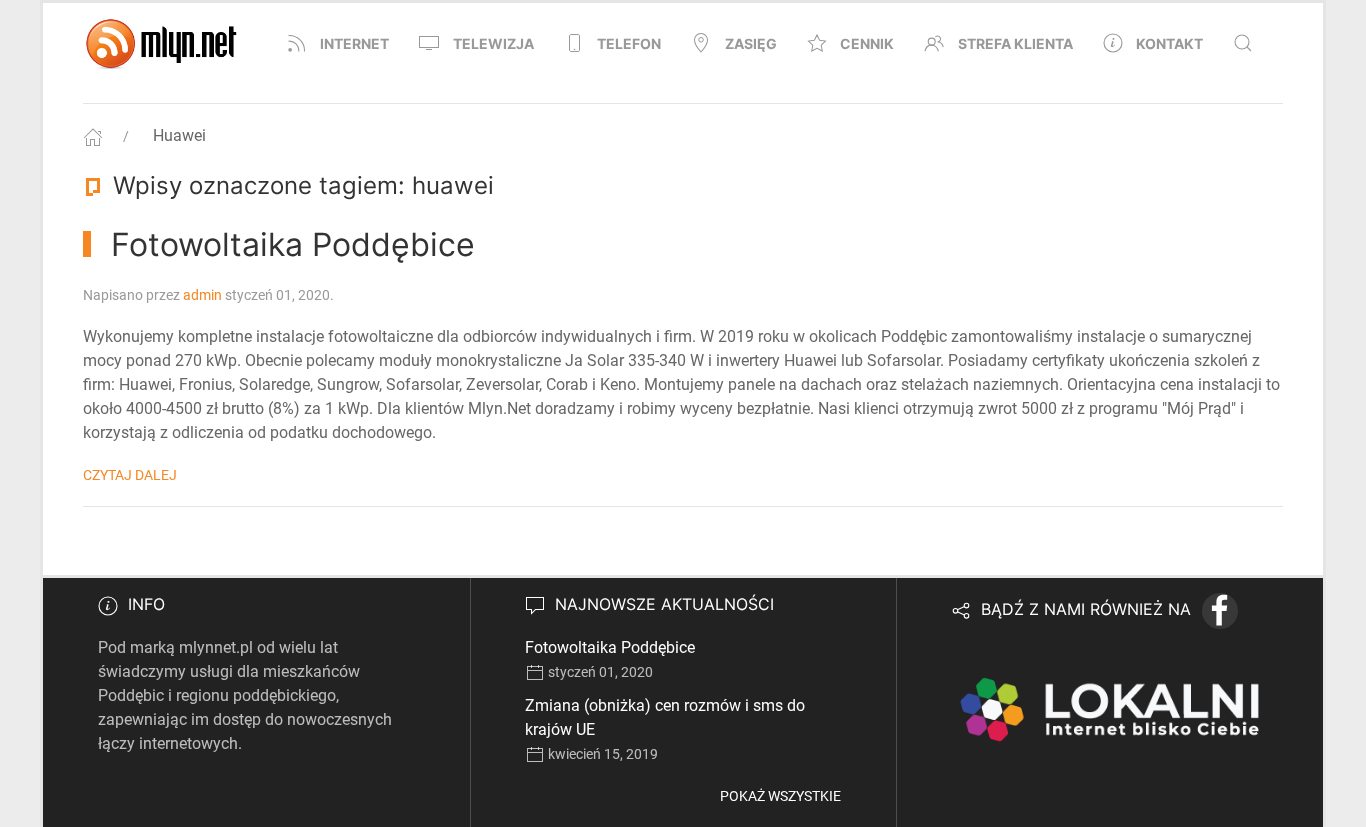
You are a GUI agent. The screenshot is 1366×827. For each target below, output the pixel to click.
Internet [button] (354, 43)
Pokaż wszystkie (780, 796)
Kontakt (1169, 43)
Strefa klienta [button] (1015, 43)
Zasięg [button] (751, 43)
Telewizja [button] (493, 43)
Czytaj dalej (130, 475)
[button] (1243, 43)
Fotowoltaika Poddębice (610, 647)
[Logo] (163, 43)
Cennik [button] (867, 43)
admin (202, 295)
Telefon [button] (629, 43)
